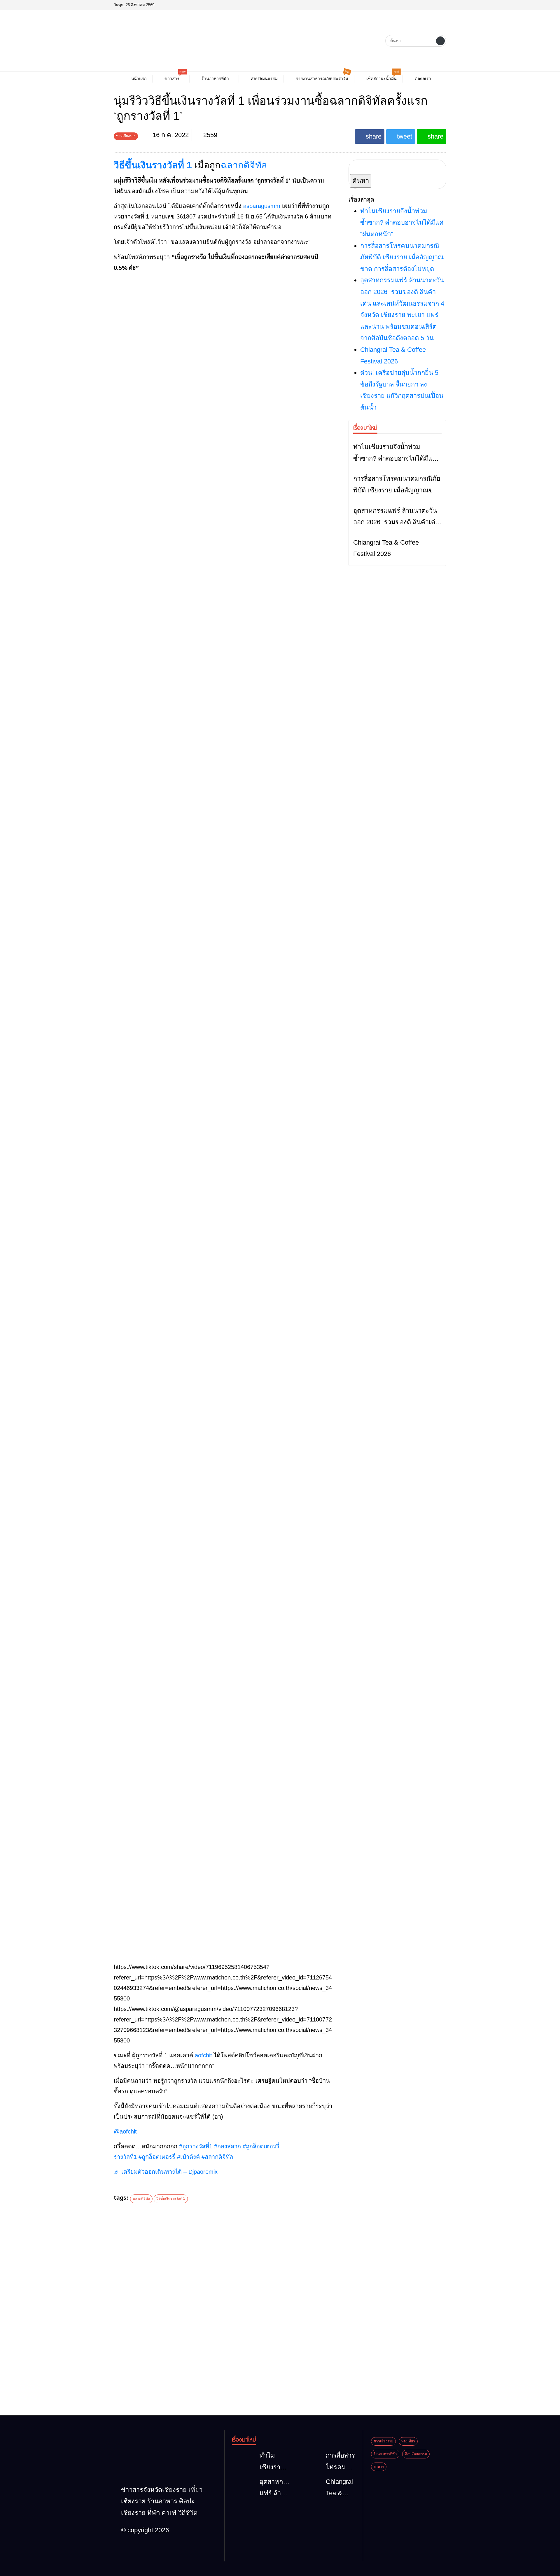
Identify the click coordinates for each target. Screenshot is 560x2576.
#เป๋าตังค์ (188, 2157)
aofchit (203, 2055)
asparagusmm (262, 206)
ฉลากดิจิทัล (244, 165)
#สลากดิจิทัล (217, 2157)
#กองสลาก (228, 2146)
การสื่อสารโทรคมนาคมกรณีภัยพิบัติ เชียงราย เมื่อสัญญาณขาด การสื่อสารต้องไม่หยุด (402, 257)
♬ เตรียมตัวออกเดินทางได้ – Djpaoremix (166, 2172)
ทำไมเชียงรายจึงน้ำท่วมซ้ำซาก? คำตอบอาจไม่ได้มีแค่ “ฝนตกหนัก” (402, 223)
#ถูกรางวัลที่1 (196, 2146)
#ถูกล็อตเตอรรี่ (157, 2157)
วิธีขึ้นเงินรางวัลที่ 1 (153, 165)
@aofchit (125, 2131)
